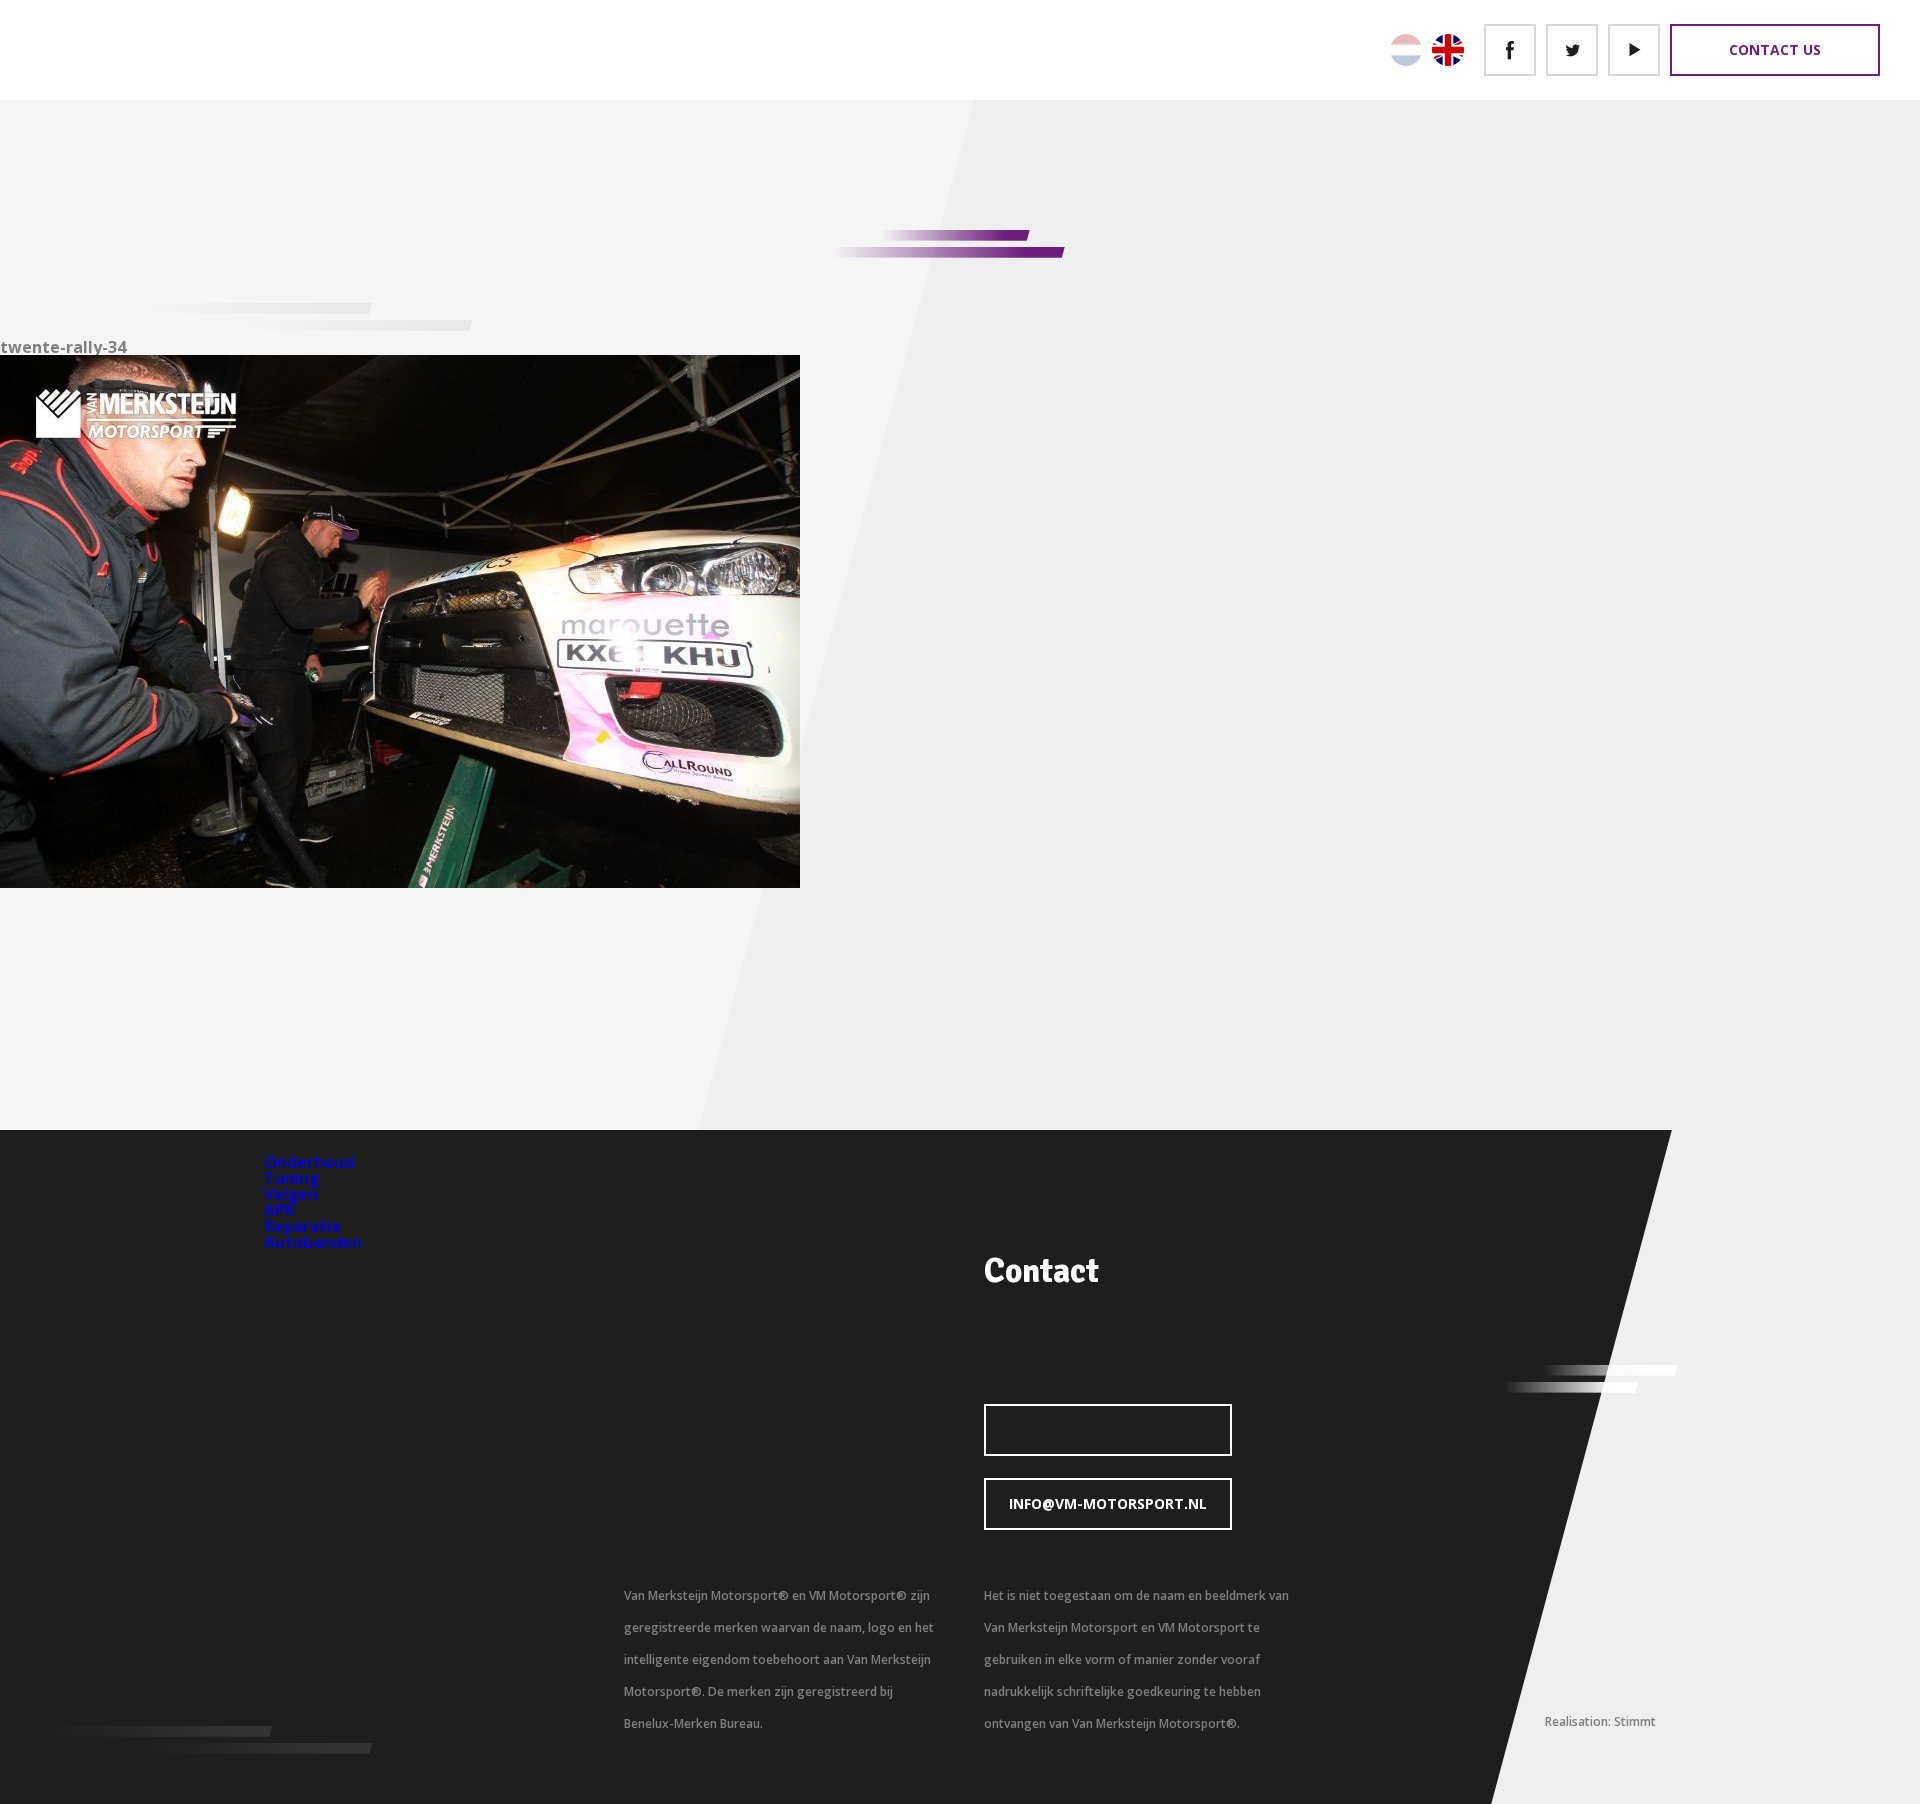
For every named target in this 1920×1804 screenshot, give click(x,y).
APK (279, 1210)
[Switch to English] (1448, 50)
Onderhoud (309, 1162)
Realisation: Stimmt (1600, 1721)
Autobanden (313, 1242)
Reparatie (302, 1226)
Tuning (291, 1178)
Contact (1041, 1271)
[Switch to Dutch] (1406, 50)
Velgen (291, 1194)
